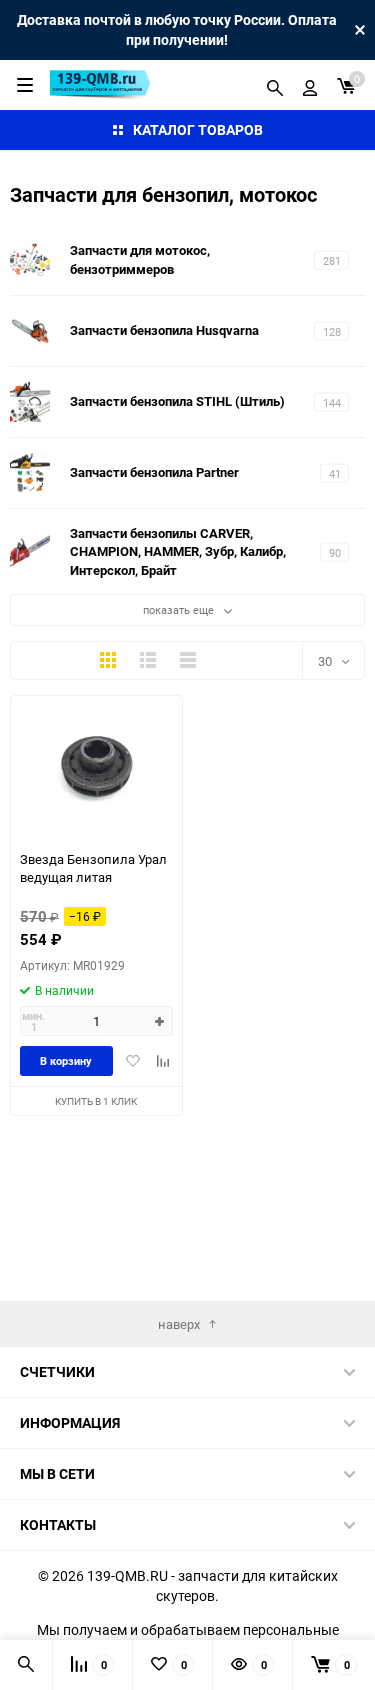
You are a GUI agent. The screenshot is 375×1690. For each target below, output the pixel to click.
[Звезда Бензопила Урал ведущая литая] (96, 767)
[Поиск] (275, 85)
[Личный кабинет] (310, 85)
